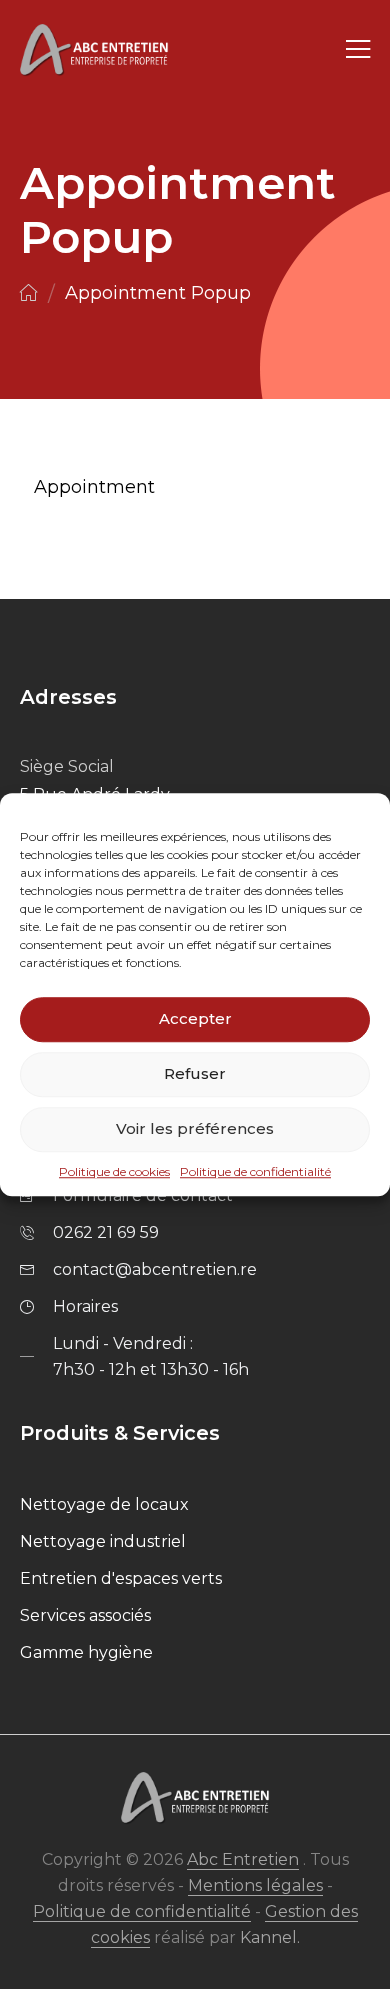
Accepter (195, 1018)
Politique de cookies (114, 1171)
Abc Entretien (243, 1859)
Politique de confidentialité (255, 1171)
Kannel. (270, 1937)
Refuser (195, 1073)
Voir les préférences (195, 1128)
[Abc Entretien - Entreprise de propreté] (94, 50)
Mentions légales (255, 1885)
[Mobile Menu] (358, 50)
